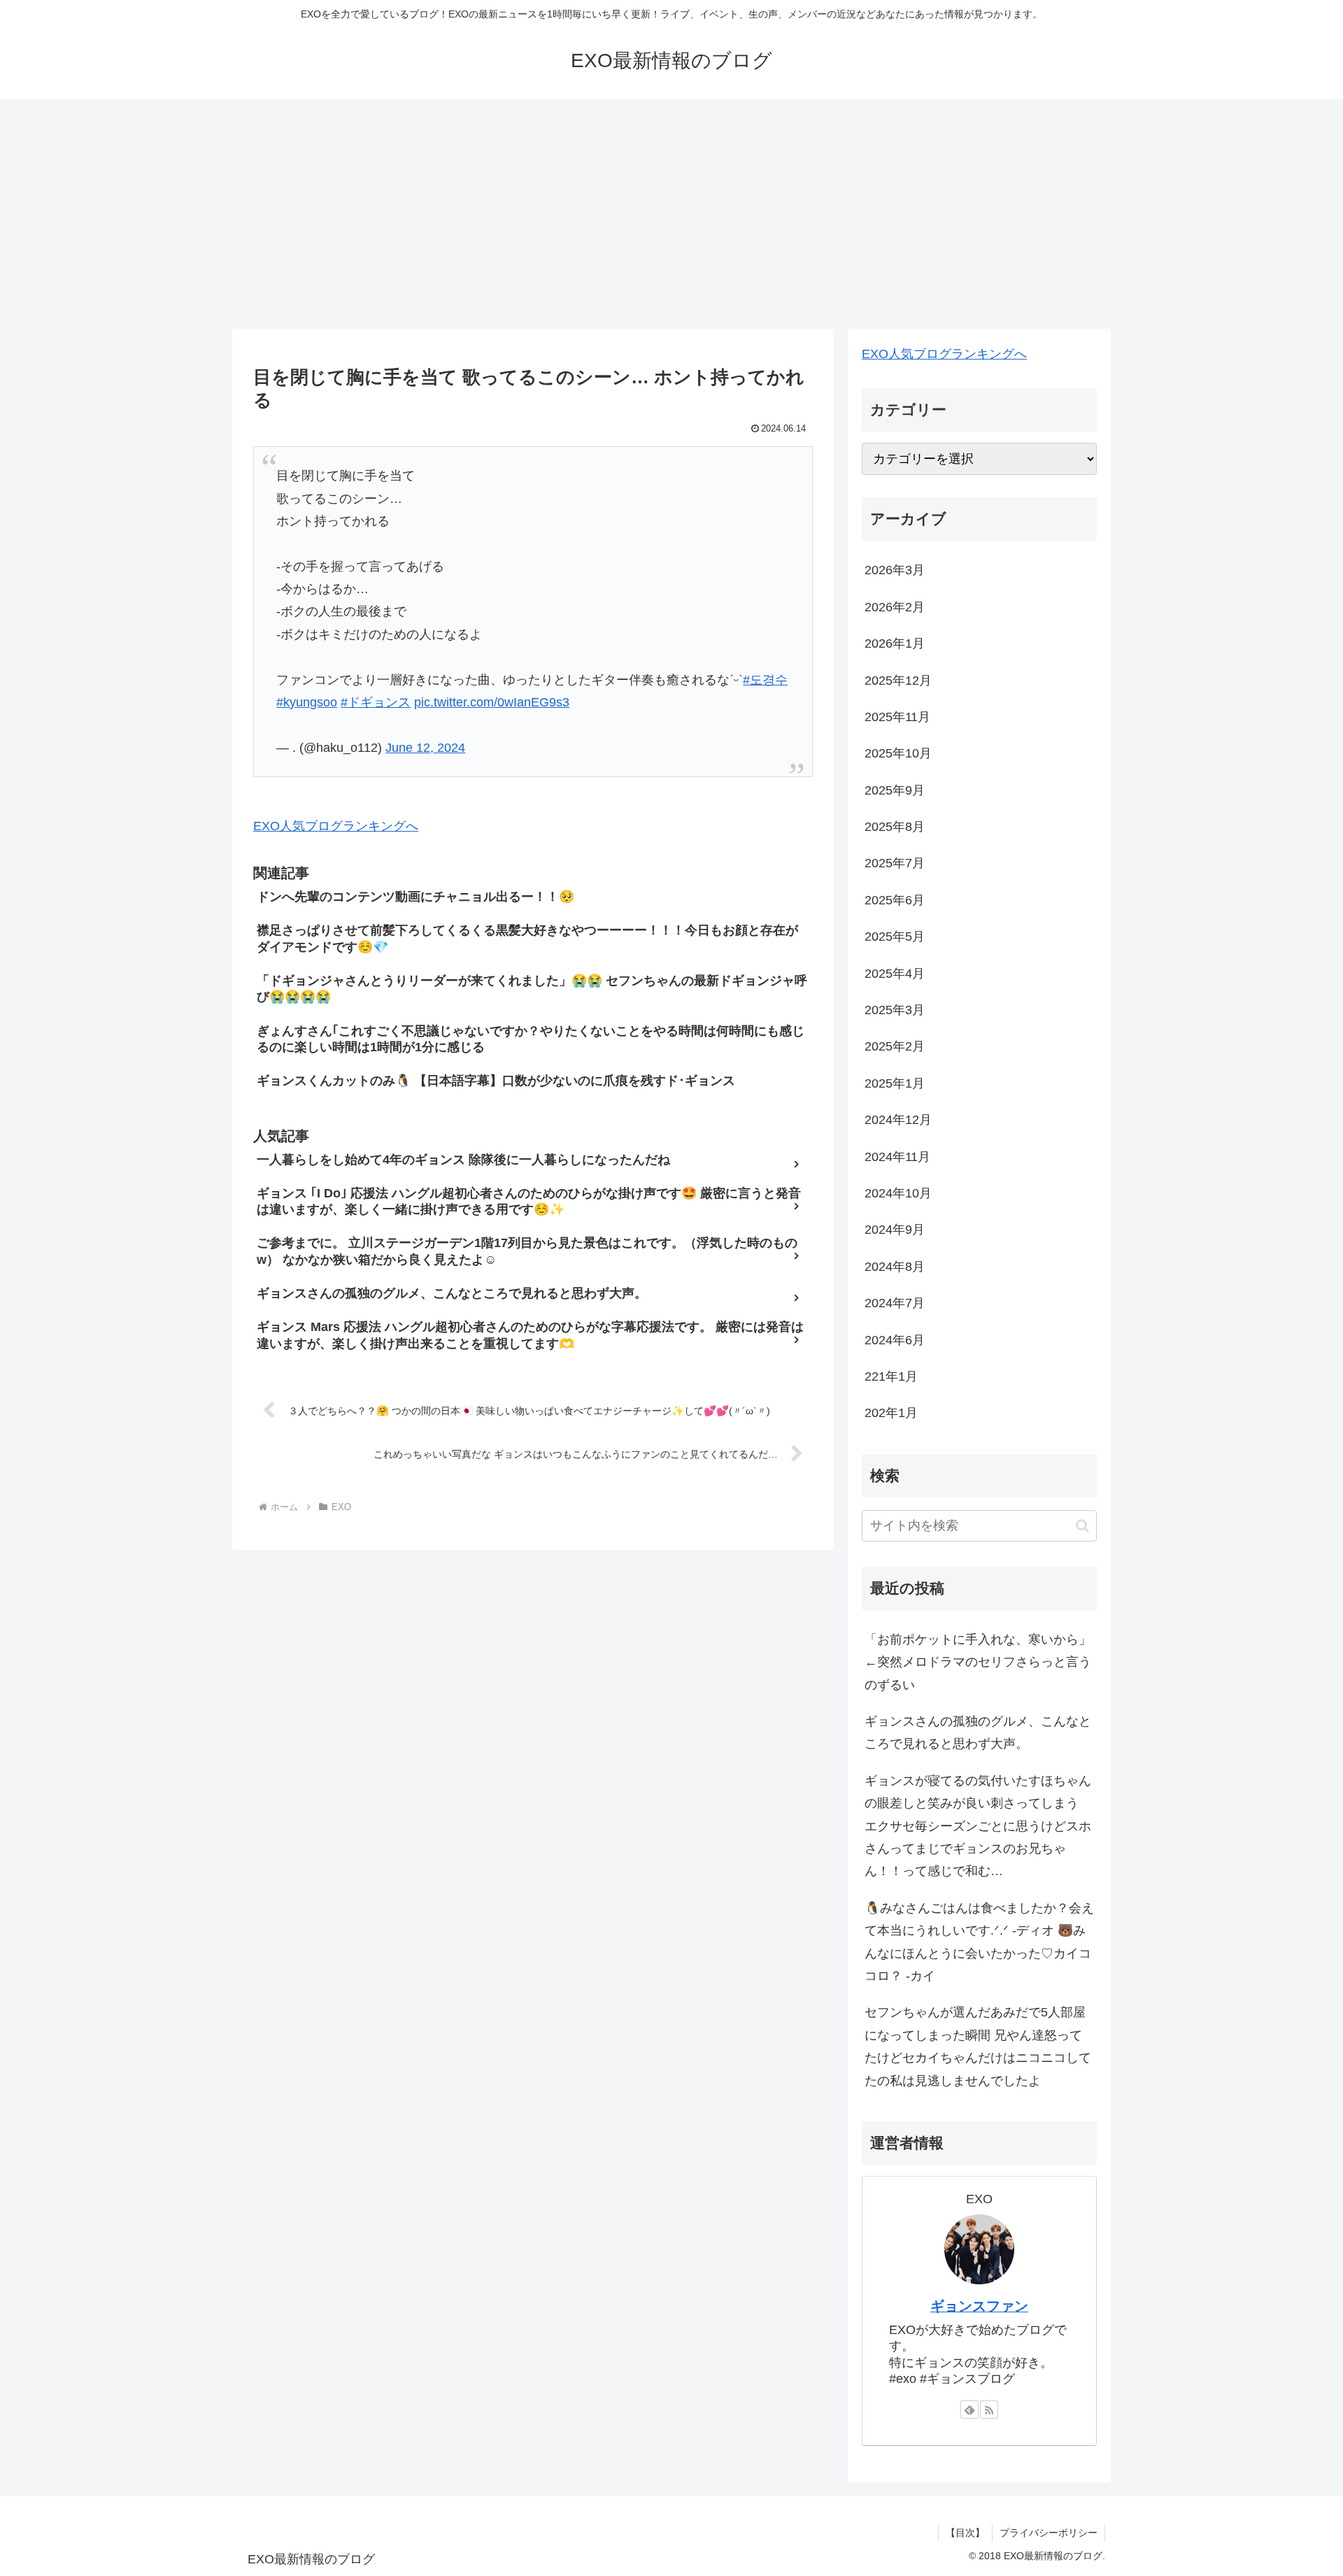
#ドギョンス (376, 702)
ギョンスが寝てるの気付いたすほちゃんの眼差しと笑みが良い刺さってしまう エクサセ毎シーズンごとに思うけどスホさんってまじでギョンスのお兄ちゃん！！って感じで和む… (978, 1826)
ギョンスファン (979, 2306)
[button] (1082, 1526)
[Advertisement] (671, 214)
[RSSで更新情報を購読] (989, 2410)
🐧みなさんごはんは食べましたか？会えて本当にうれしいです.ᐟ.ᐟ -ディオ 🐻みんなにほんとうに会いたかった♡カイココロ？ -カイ (979, 1942)
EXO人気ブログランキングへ (336, 826)
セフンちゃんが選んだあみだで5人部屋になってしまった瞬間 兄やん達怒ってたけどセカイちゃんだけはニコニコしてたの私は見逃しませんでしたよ (978, 2046)
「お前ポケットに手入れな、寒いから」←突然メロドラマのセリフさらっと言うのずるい (978, 1662)
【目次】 (965, 2533)
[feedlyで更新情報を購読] (969, 2410)
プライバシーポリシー (1049, 2533)
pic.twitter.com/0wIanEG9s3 (492, 702)
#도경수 (765, 680)
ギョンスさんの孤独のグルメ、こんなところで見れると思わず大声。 (978, 1732)
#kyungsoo (307, 702)
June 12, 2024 (425, 748)
